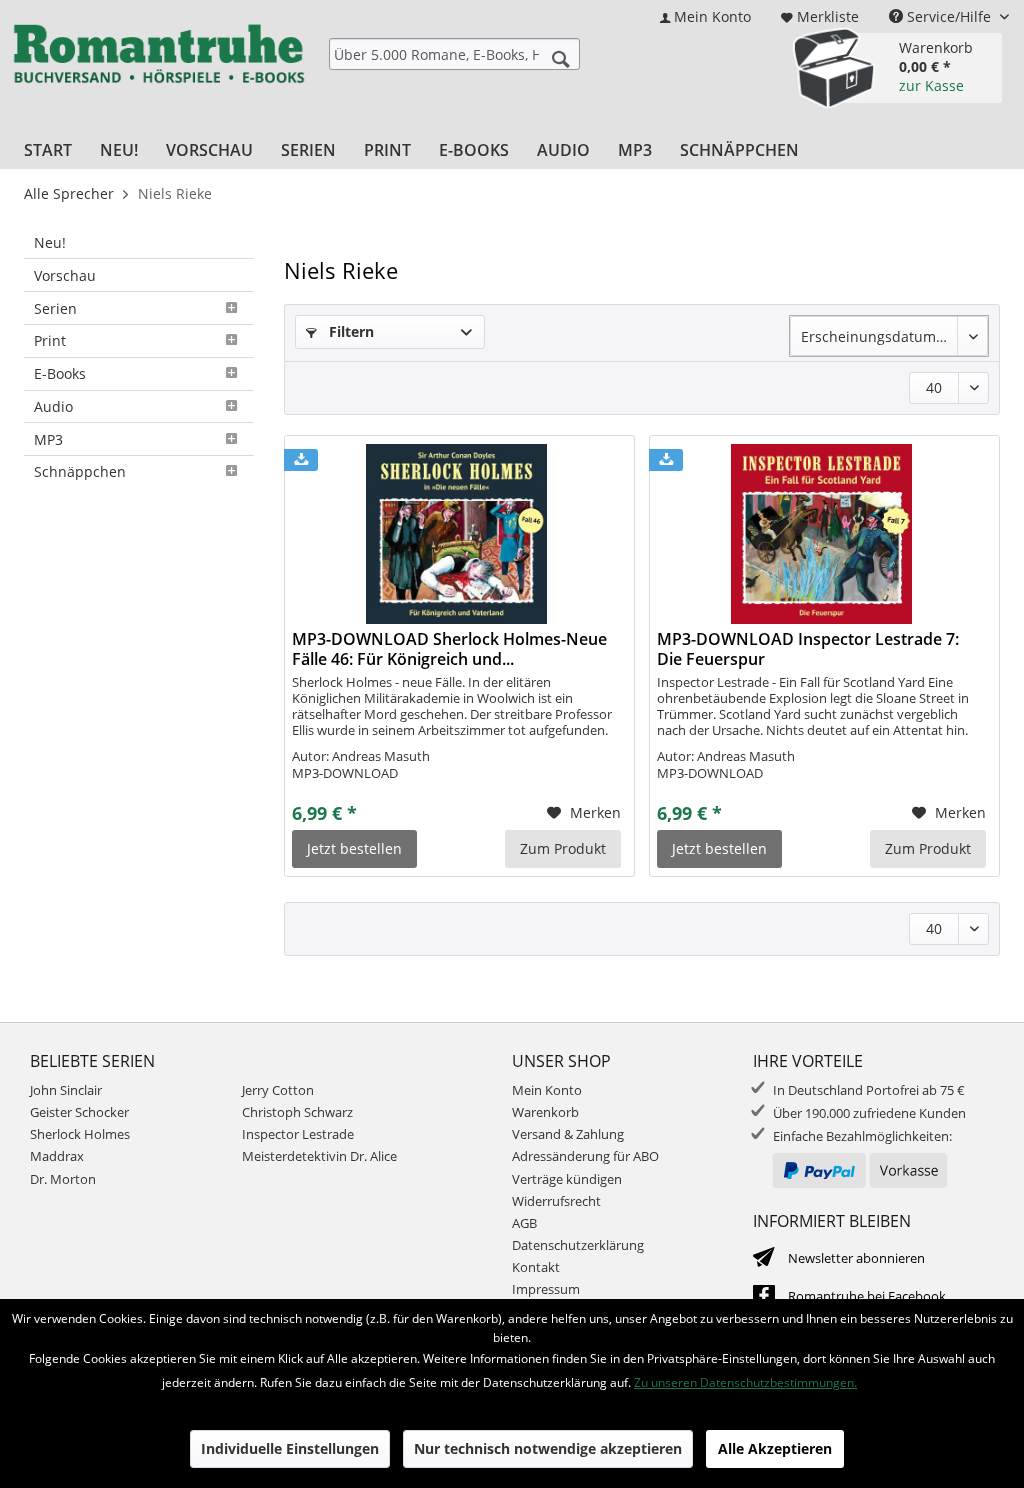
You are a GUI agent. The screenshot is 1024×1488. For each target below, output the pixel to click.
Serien (55, 308)
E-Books (60, 373)
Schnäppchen (80, 471)
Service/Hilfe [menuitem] (949, 16)
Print (50, 340)
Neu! (50, 242)
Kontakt (536, 1267)
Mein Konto (547, 1090)
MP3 (48, 439)
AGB (524, 1223)
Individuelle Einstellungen (290, 1448)
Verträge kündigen (567, 1179)
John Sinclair (66, 1090)
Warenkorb (545, 1112)
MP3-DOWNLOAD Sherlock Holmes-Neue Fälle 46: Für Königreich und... (449, 649)
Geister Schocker (79, 1112)
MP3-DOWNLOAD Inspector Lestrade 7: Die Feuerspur (808, 649)
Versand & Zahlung (568, 1134)
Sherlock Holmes (80, 1134)
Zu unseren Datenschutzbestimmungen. (745, 1382)
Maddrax (57, 1156)
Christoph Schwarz (297, 1112)
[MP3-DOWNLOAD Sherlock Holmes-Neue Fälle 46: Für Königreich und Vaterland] (456, 534)
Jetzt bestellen (354, 848)
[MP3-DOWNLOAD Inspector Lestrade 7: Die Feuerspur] (821, 534)
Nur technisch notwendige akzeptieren (548, 1448)
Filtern (349, 331)
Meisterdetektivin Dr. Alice (319, 1156)
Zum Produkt (563, 848)
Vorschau (65, 275)
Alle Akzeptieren (775, 1448)
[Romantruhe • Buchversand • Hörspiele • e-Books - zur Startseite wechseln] (158, 71)
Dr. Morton (63, 1179)
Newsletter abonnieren (856, 1258)
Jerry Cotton (278, 1090)
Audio (53, 406)
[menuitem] (705, 16)
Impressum (546, 1289)
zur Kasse (931, 85)
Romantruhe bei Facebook (867, 1296)
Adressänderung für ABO (585, 1156)
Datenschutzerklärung (578, 1245)
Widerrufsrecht (556, 1201)
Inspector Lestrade (298, 1134)
